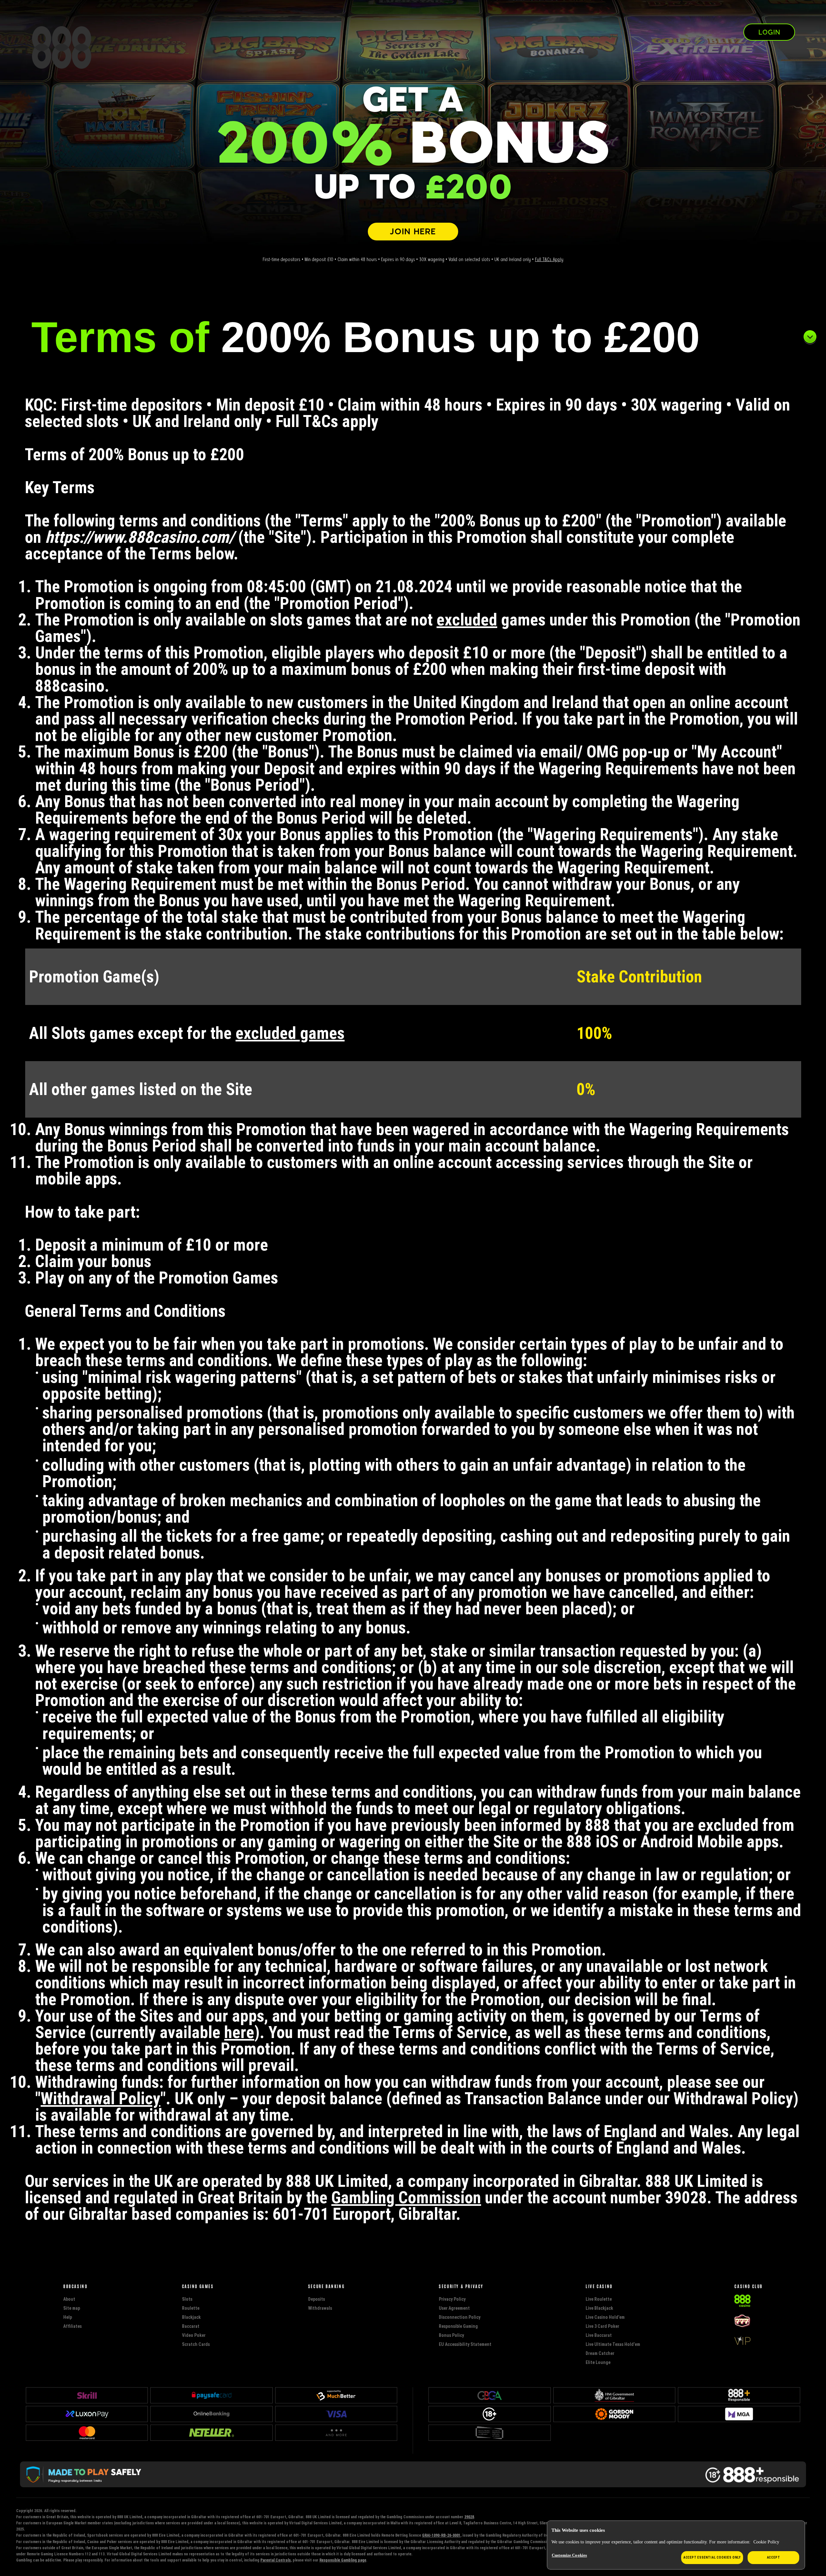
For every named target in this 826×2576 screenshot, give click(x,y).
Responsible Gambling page (343, 2560)
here (239, 2032)
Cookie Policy (766, 2542)
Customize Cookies (569, 2555)
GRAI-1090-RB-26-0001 (441, 2535)
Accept (774, 2557)
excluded (467, 620)
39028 (469, 2517)
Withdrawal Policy (101, 2098)
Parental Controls (276, 2560)
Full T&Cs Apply (549, 259)
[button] (413, 337)
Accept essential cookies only (712, 2557)
